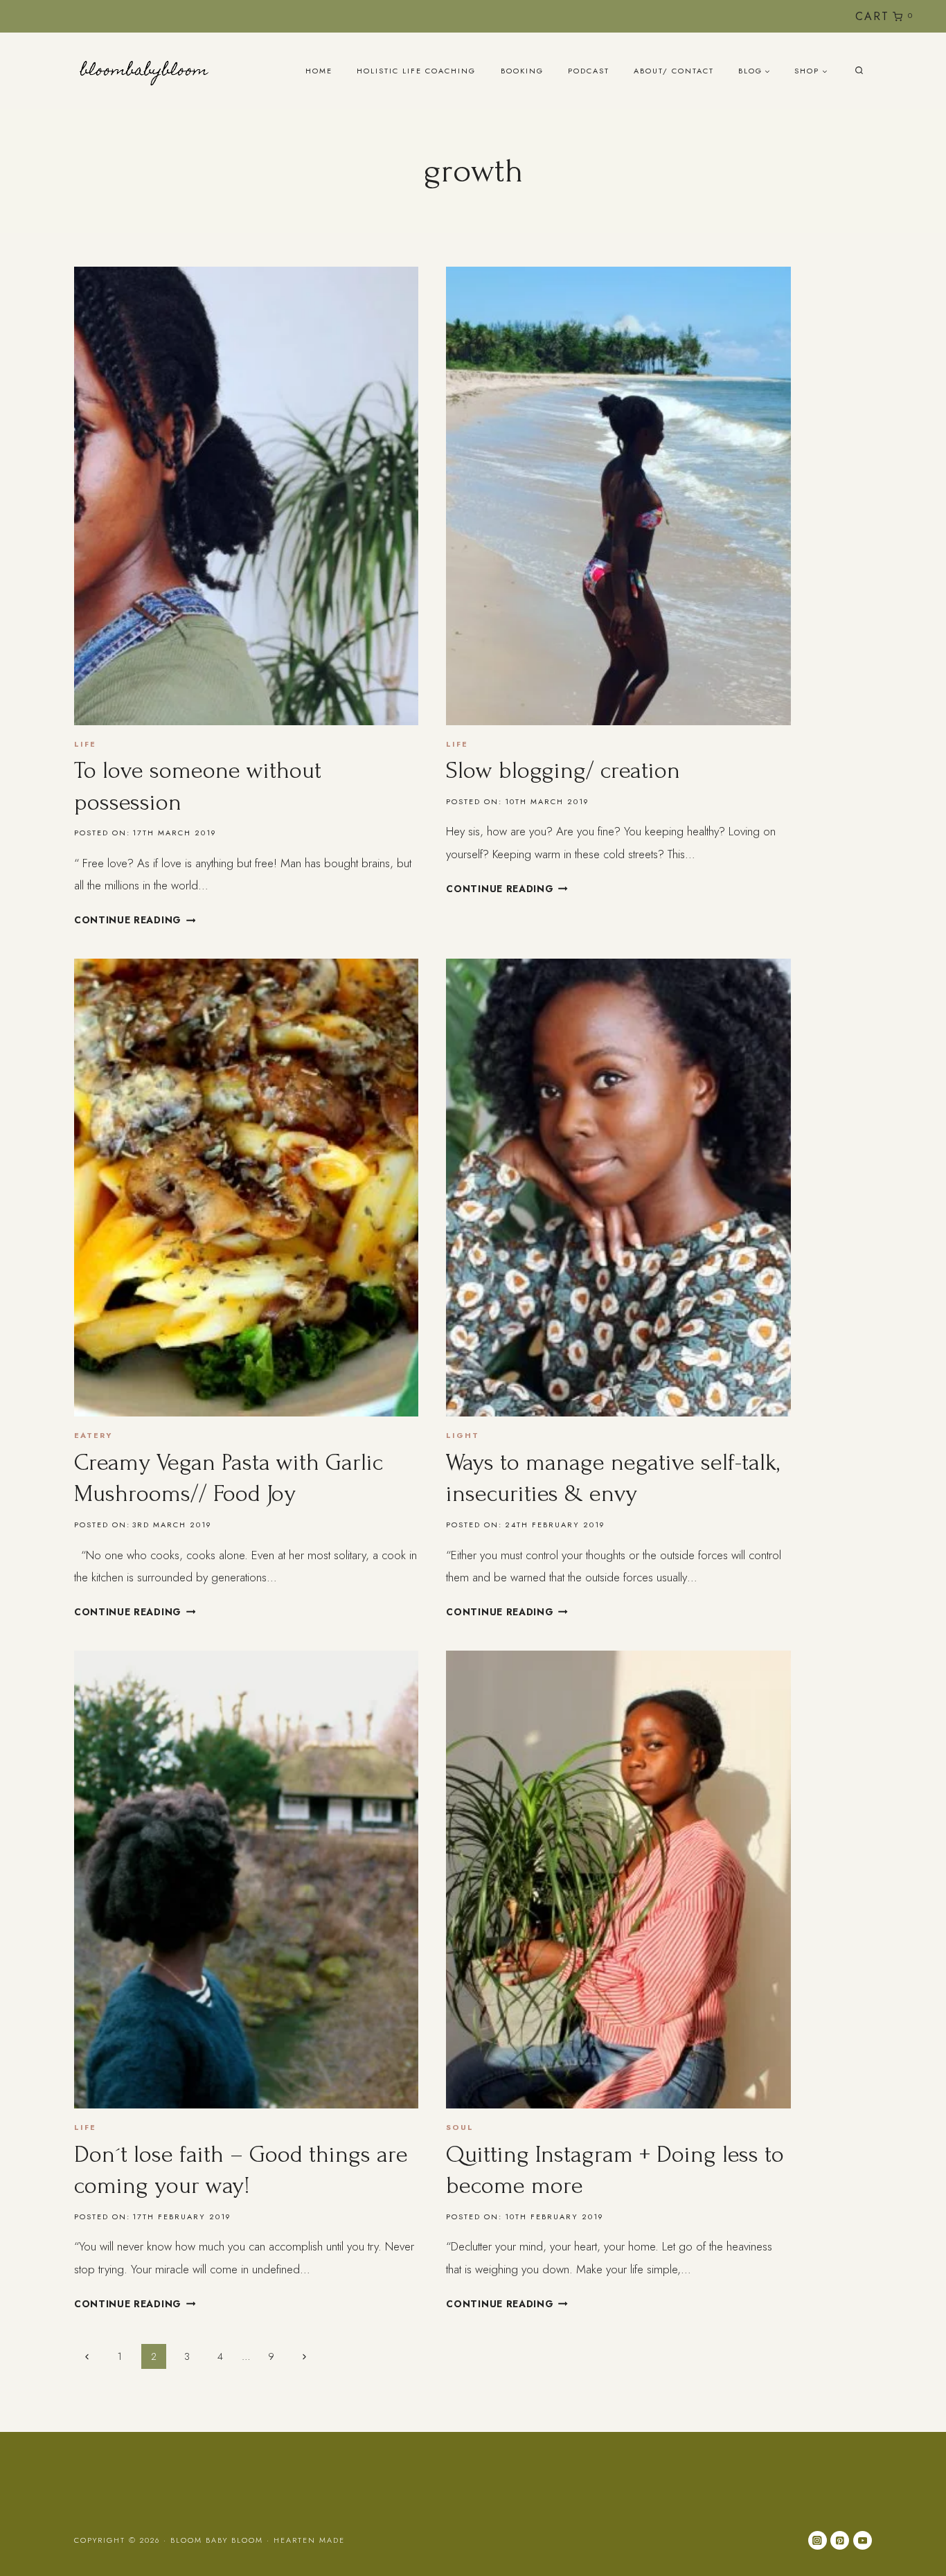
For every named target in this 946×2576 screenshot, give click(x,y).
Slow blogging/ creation (563, 771)
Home (319, 71)
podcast (589, 71)
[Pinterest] (840, 2540)
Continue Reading (135, 920)
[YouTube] (793, 16)
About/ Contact (674, 71)
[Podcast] (816, 16)
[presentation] (246, 496)
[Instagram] (770, 16)
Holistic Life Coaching (416, 71)
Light (463, 1435)
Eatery (93, 1435)
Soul (460, 2127)
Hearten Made (309, 2540)
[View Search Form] (859, 71)
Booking (522, 71)
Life (85, 744)
